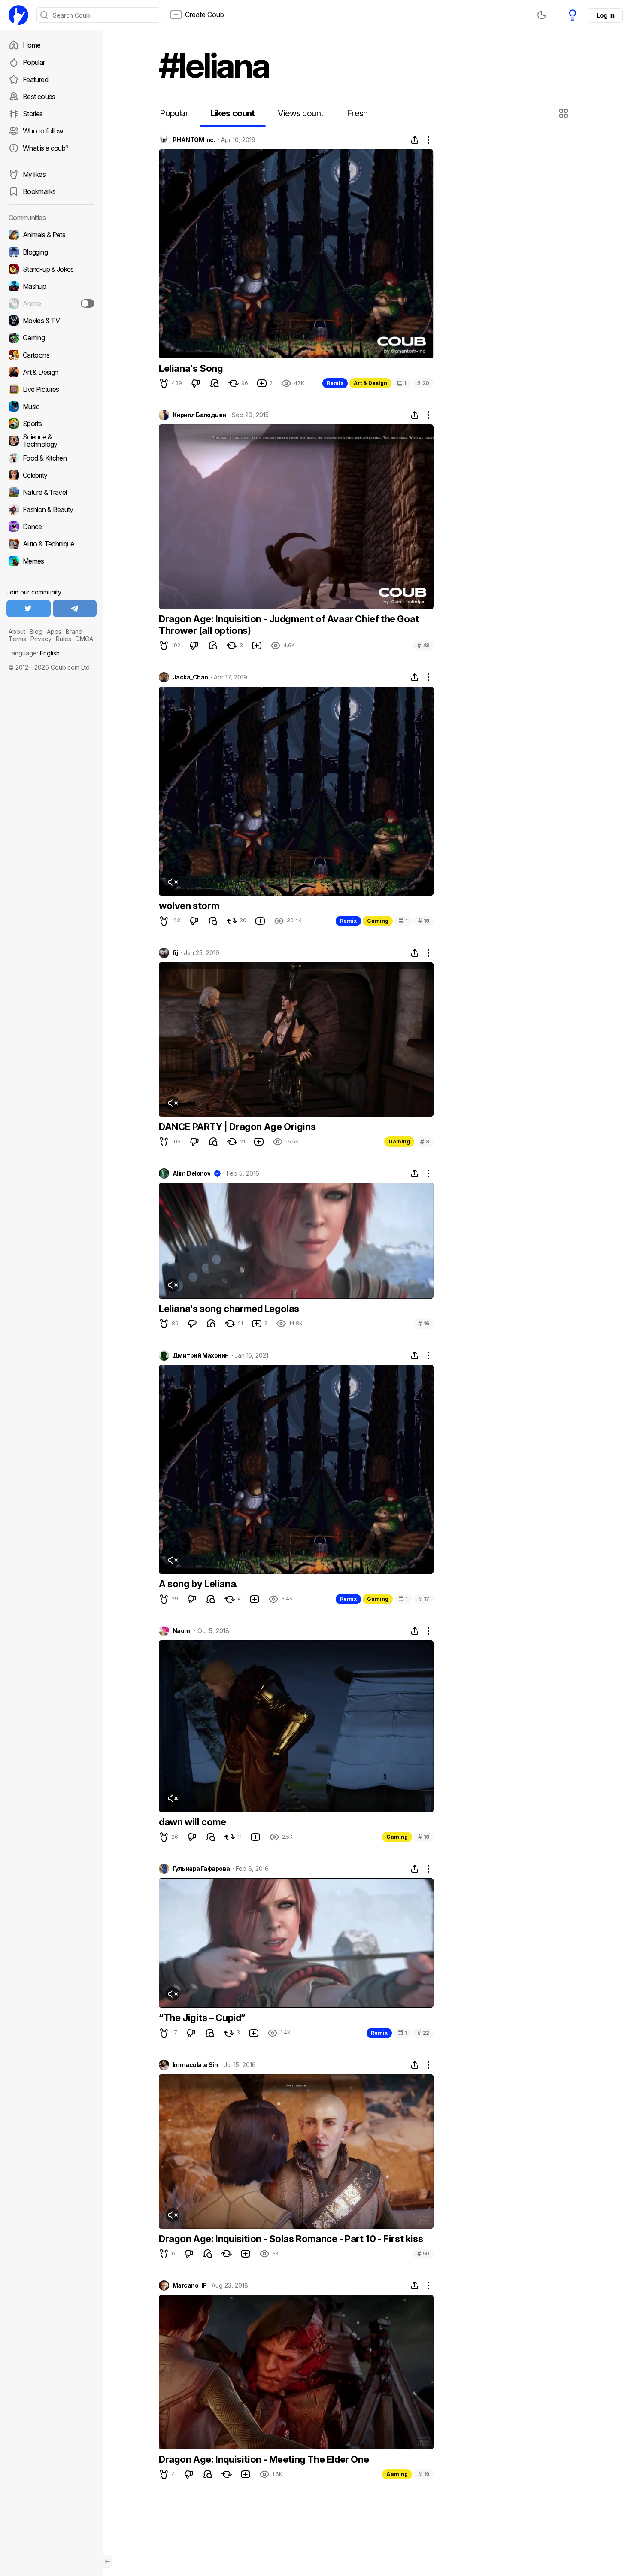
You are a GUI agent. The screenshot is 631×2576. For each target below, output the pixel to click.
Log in (605, 15)
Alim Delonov (191, 1173)
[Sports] (52, 424)
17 (424, 1599)
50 (423, 2253)
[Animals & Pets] (52, 235)
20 (423, 383)
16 (424, 1323)
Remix (335, 383)
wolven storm (189, 906)
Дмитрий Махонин (201, 1355)
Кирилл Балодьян (199, 415)
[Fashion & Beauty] (52, 509)
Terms (17, 639)
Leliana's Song (191, 368)
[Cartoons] (52, 355)
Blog (36, 632)
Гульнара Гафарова (201, 1869)
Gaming (378, 921)
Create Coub (205, 15)
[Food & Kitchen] (52, 458)
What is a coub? (46, 148)
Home (32, 45)
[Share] (415, 140)
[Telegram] (75, 609)
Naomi (182, 1631)
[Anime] (52, 303)
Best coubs (39, 97)
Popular (34, 62)
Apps (54, 632)
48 (423, 645)
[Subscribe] (88, 303)
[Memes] (52, 561)
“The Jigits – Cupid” (202, 2018)
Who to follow (43, 131)
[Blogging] (52, 252)
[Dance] (52, 527)
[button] (565, 113)
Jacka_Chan (190, 677)
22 (423, 2033)
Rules (64, 639)
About (17, 632)
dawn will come (192, 1822)
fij (175, 953)
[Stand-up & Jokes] (52, 269)
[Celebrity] (52, 475)
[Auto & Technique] (52, 544)
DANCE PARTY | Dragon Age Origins (237, 1127)
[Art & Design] (52, 372)
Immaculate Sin (195, 2065)
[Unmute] (173, 882)
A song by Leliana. (199, 1584)
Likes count (232, 113)
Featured (35, 79)
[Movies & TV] (52, 321)
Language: (34, 653)
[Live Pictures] (52, 389)
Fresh (357, 113)
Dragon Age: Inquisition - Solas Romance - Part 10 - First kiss (291, 2239)
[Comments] (215, 383)
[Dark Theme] (542, 15)
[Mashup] (52, 286)
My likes (34, 174)
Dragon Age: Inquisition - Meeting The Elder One (264, 2459)
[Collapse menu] (107, 2561)
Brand (74, 632)
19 (424, 921)
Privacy (41, 639)
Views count (300, 113)
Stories (33, 114)
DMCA (84, 639)
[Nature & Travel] (52, 492)
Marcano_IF (189, 2285)
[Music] (52, 406)
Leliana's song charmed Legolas (229, 1309)
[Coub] (18, 15)
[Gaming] (52, 338)
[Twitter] (29, 609)
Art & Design (370, 383)
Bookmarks (39, 191)
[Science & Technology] (52, 441)
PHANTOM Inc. (194, 140)
